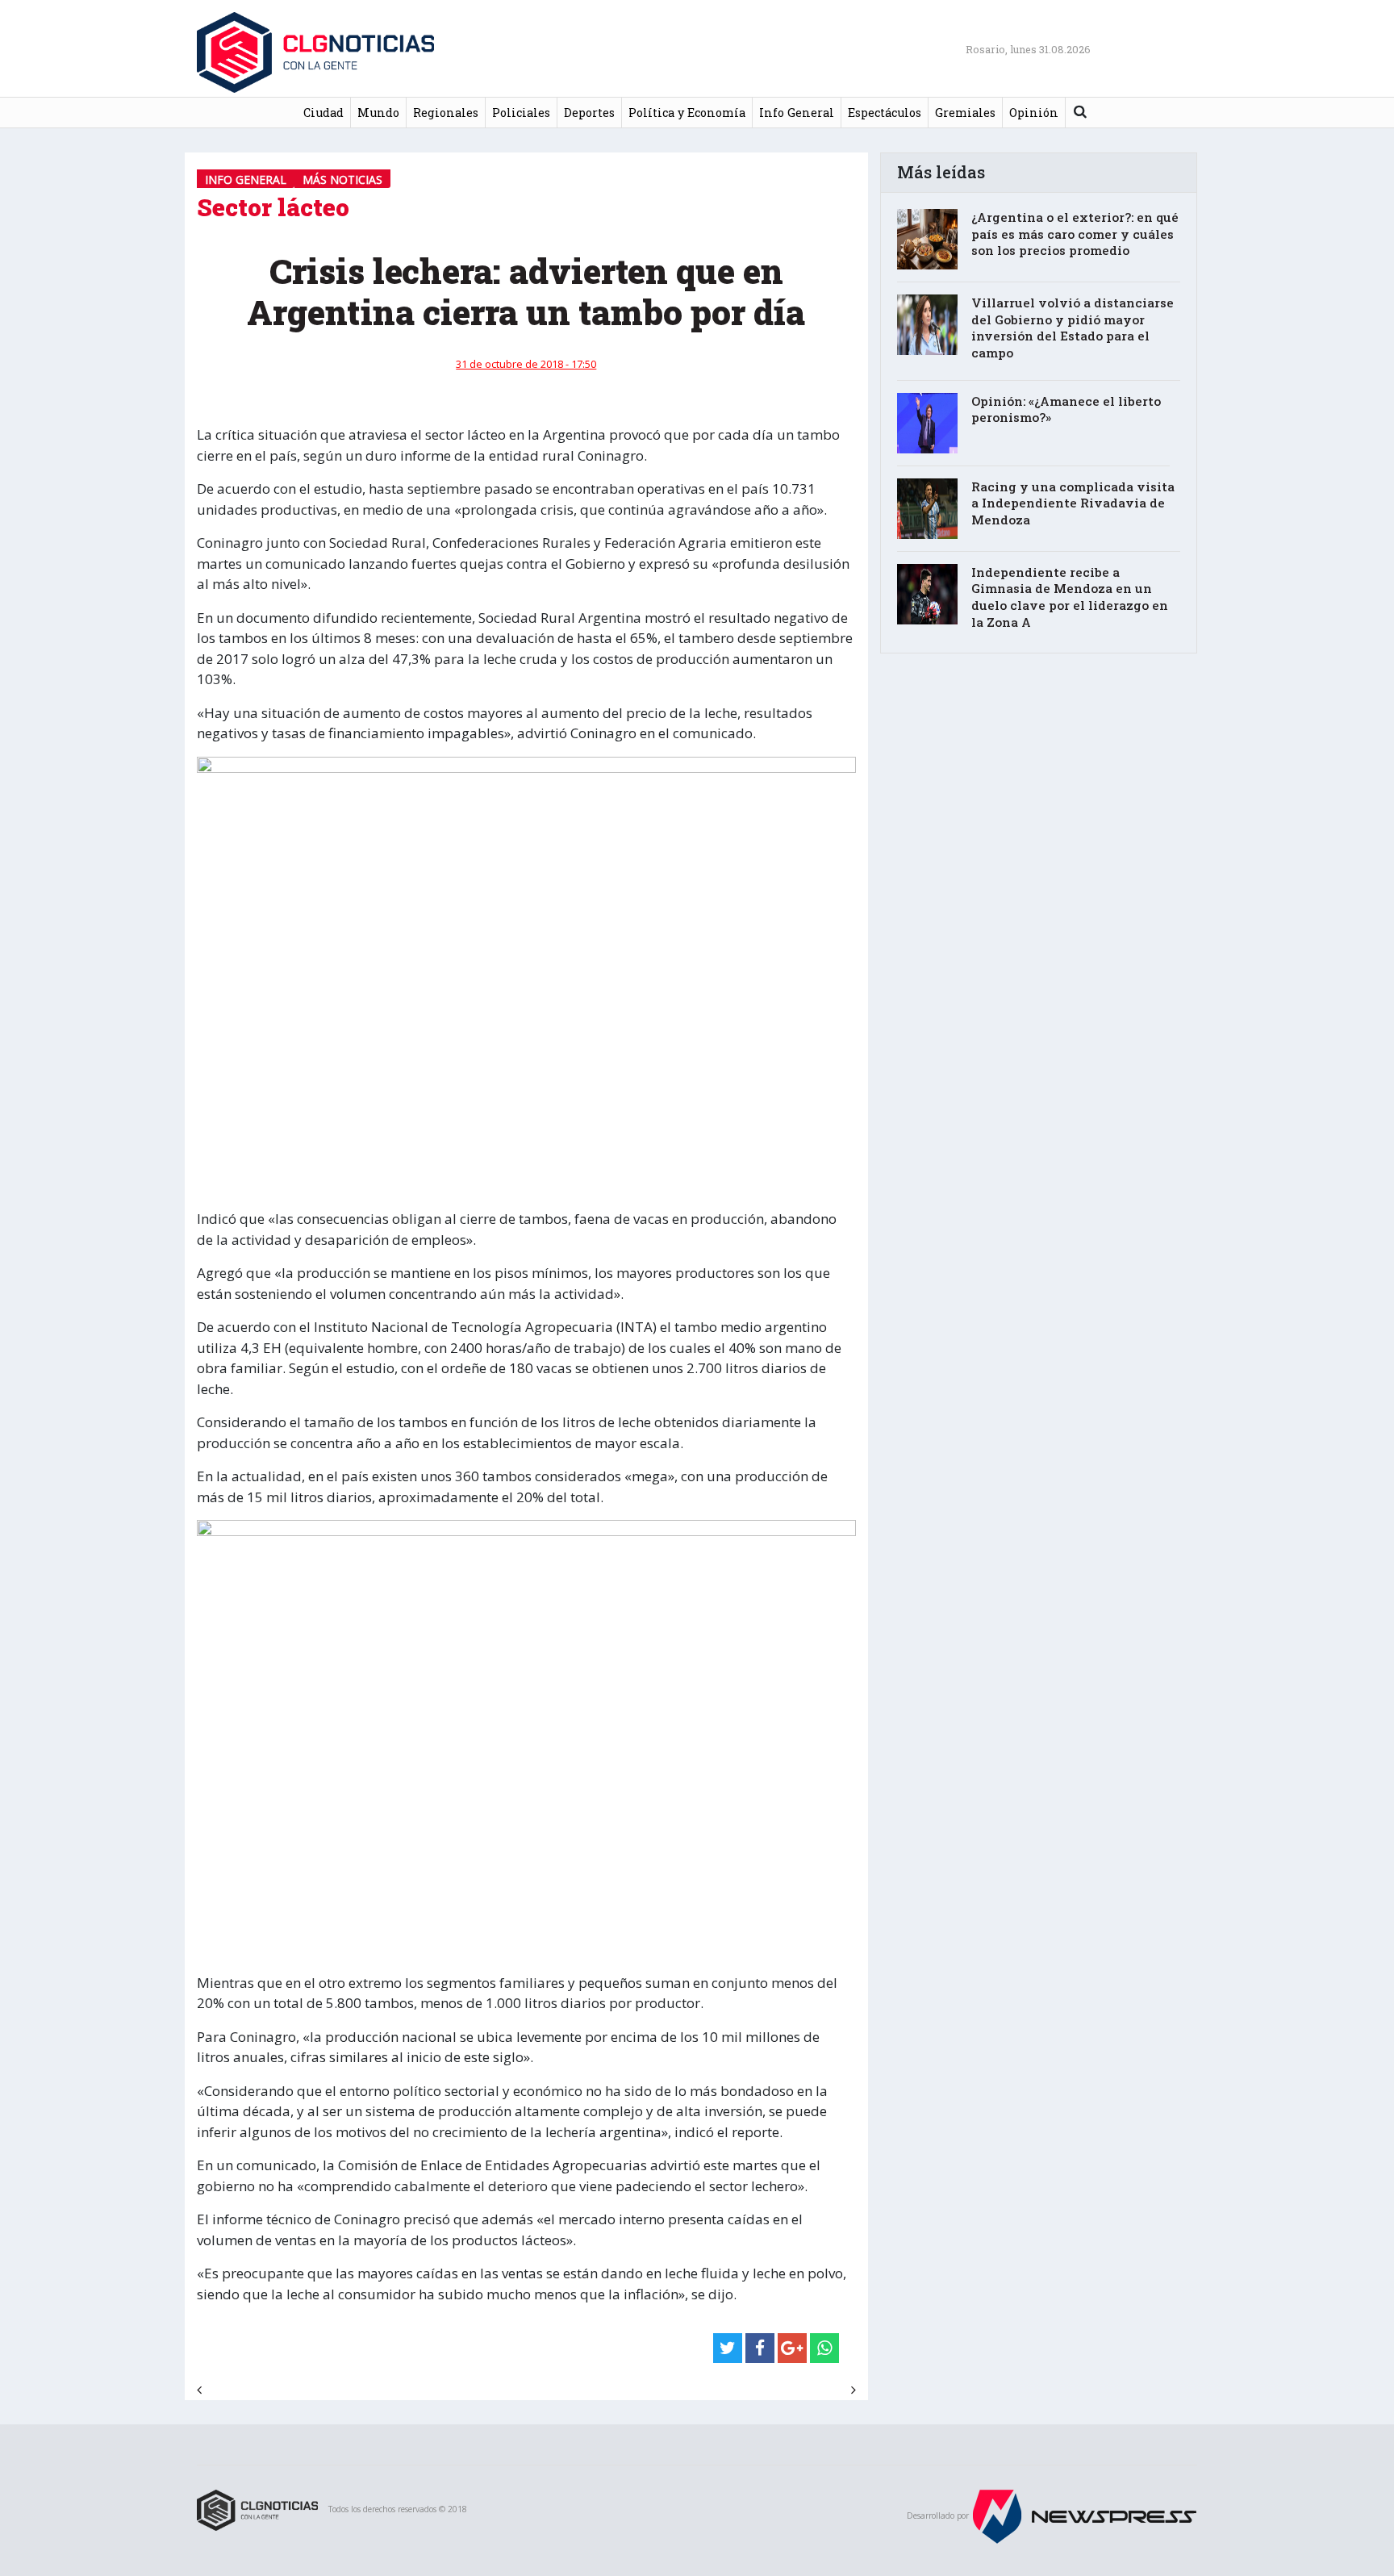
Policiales (521, 113)
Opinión (1034, 113)
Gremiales (965, 113)
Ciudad (323, 113)
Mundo (378, 113)
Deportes (589, 113)
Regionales (446, 113)
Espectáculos (885, 113)
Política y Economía (687, 113)
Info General (797, 113)
